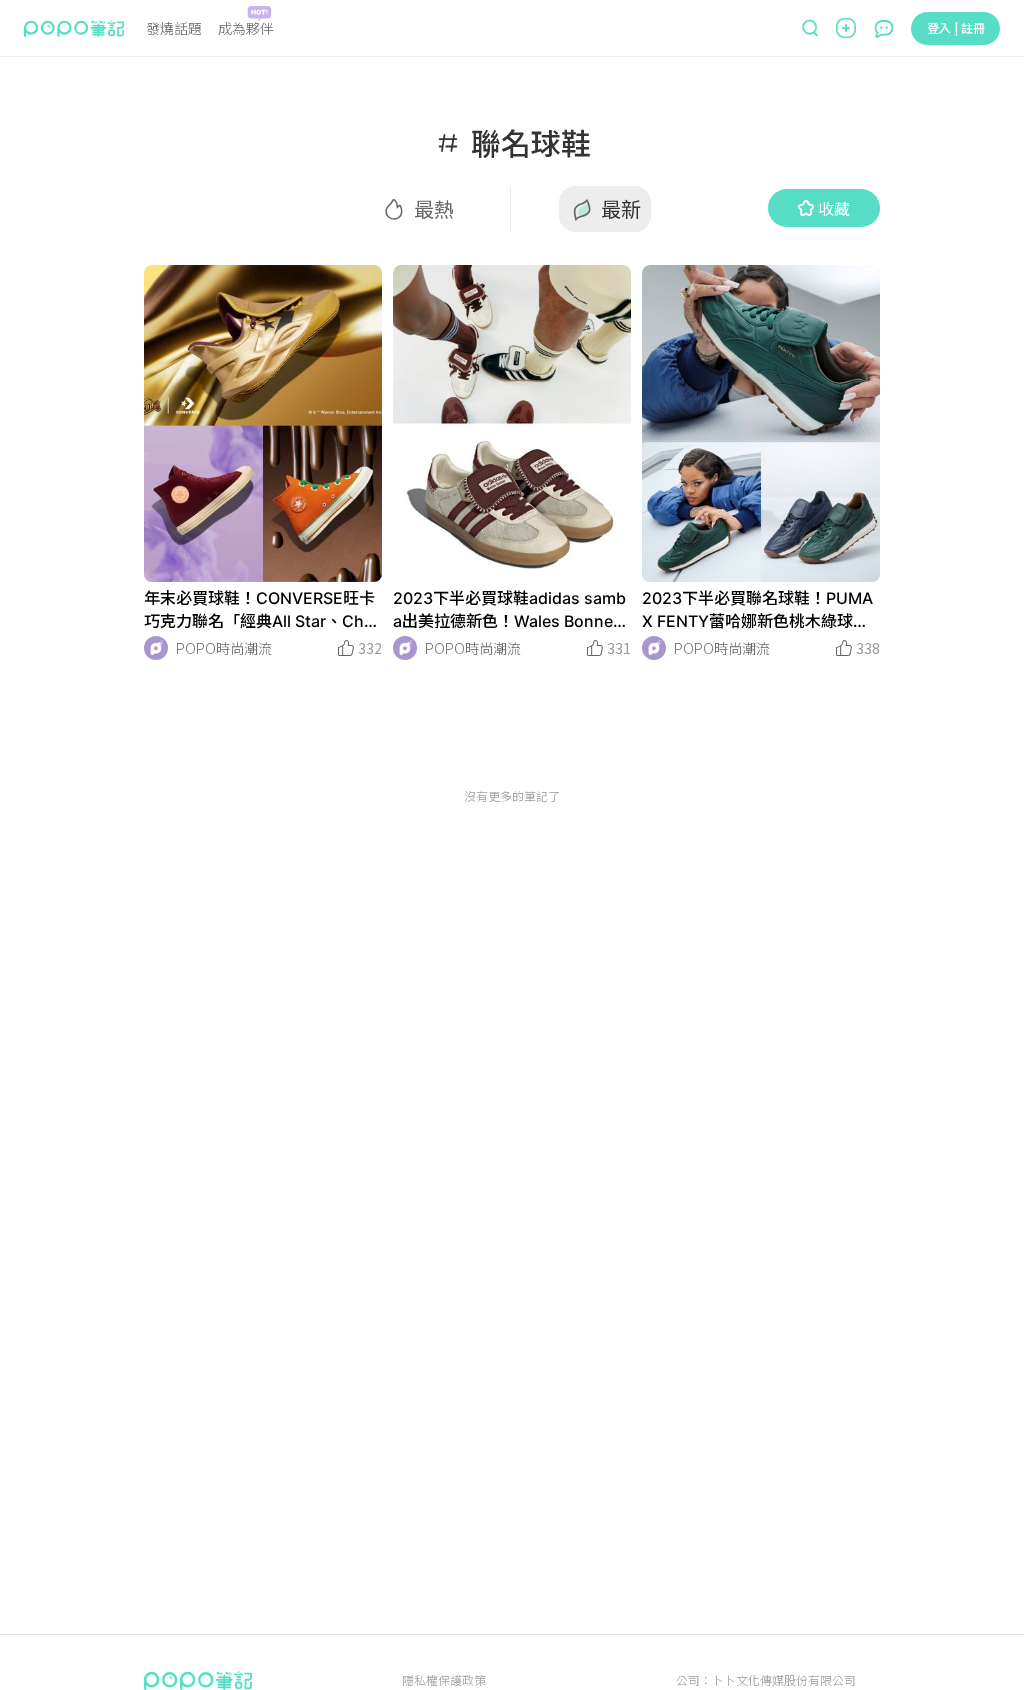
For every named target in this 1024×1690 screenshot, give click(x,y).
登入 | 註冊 (956, 27)
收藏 (834, 208)
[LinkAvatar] (156, 648)
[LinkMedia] (263, 423)
